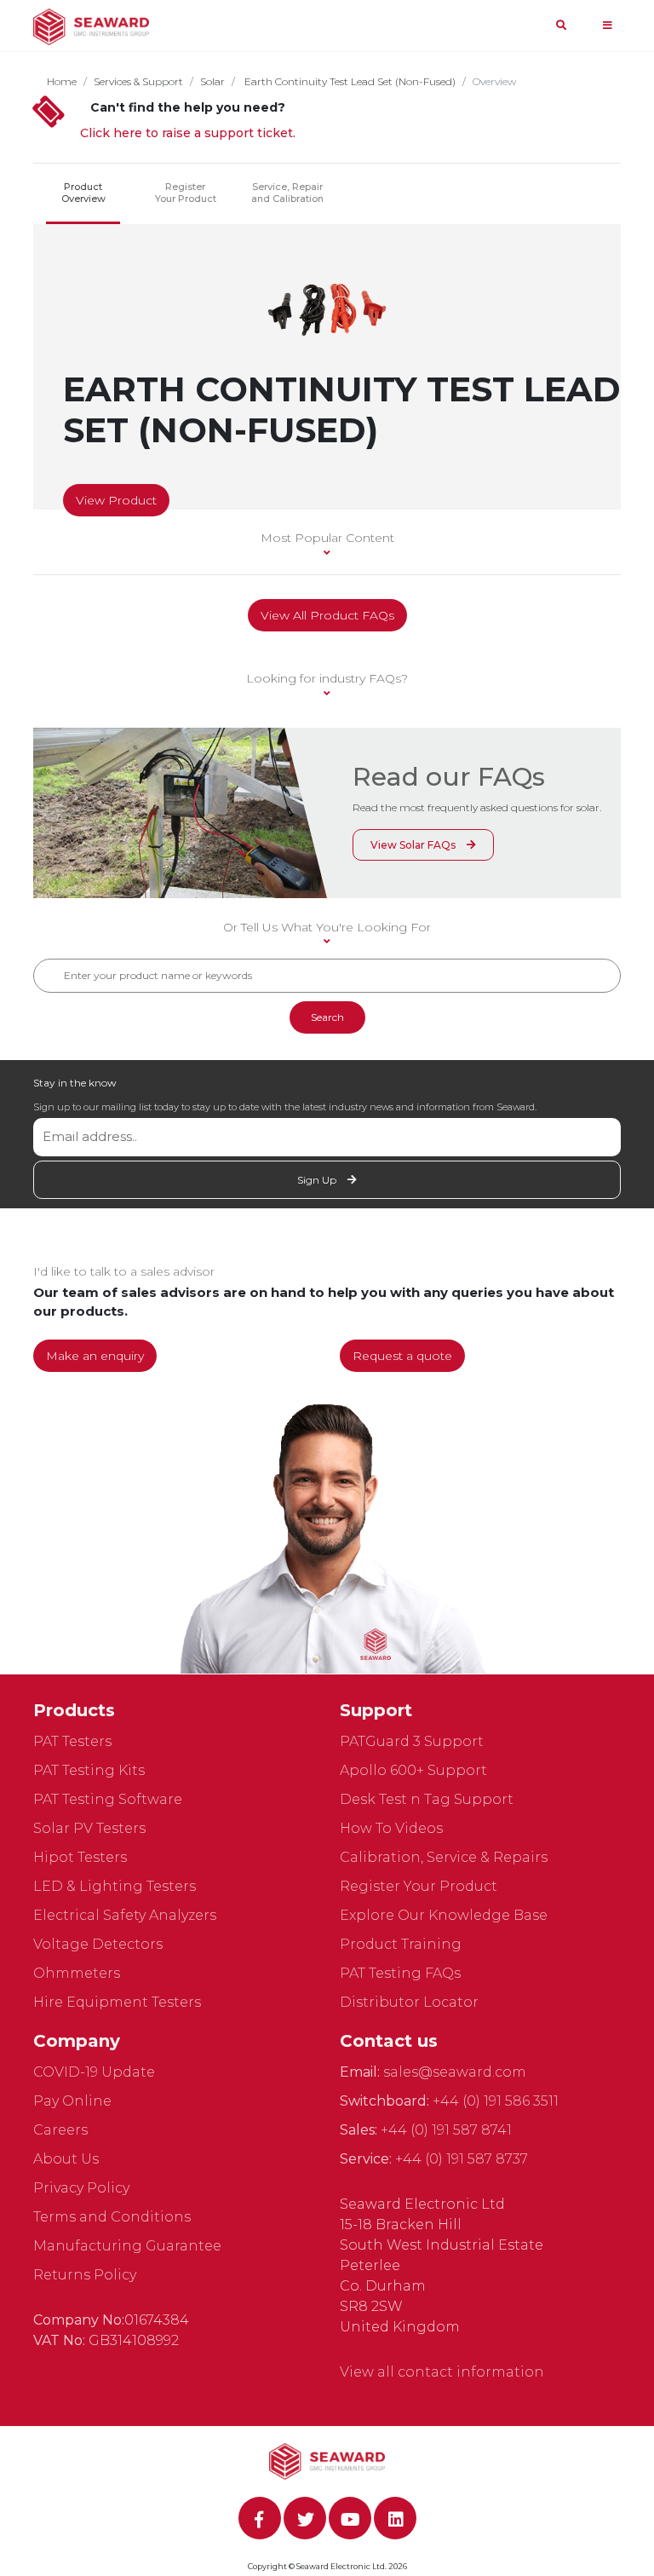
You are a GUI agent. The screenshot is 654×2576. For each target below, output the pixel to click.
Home (62, 81)
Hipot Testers (80, 1857)
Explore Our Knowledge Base (444, 1915)
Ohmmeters (77, 1973)
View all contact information (442, 2372)
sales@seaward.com (455, 2072)
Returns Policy (85, 2275)
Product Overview (83, 193)
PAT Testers (72, 1741)
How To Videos (391, 1828)
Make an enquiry (95, 1356)
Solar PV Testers (89, 1828)
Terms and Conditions (112, 2217)
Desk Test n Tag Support (427, 1799)
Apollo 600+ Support (413, 1770)
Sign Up (318, 1180)
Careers (60, 2130)
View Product (116, 500)
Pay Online (72, 2101)
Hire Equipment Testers (117, 2002)
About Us (66, 2159)
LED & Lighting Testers (115, 1886)
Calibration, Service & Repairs (444, 1857)
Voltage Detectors (98, 1944)
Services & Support (138, 81)
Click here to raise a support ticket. (188, 133)
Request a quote (402, 1356)
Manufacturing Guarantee (127, 2246)
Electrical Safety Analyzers (125, 1915)
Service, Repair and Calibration (287, 193)
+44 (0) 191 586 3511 (496, 2101)
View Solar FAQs (414, 845)
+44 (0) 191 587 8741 (446, 2130)
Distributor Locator (409, 2002)
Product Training (401, 1944)
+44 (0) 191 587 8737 (462, 2159)
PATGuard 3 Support (412, 1741)
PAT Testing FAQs (400, 1973)
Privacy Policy (81, 2188)
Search (327, 1017)
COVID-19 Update (94, 2072)
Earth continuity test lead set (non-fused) (349, 81)
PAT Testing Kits (89, 1770)
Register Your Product (186, 193)
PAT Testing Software (108, 1799)
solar (212, 81)
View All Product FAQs (327, 615)
